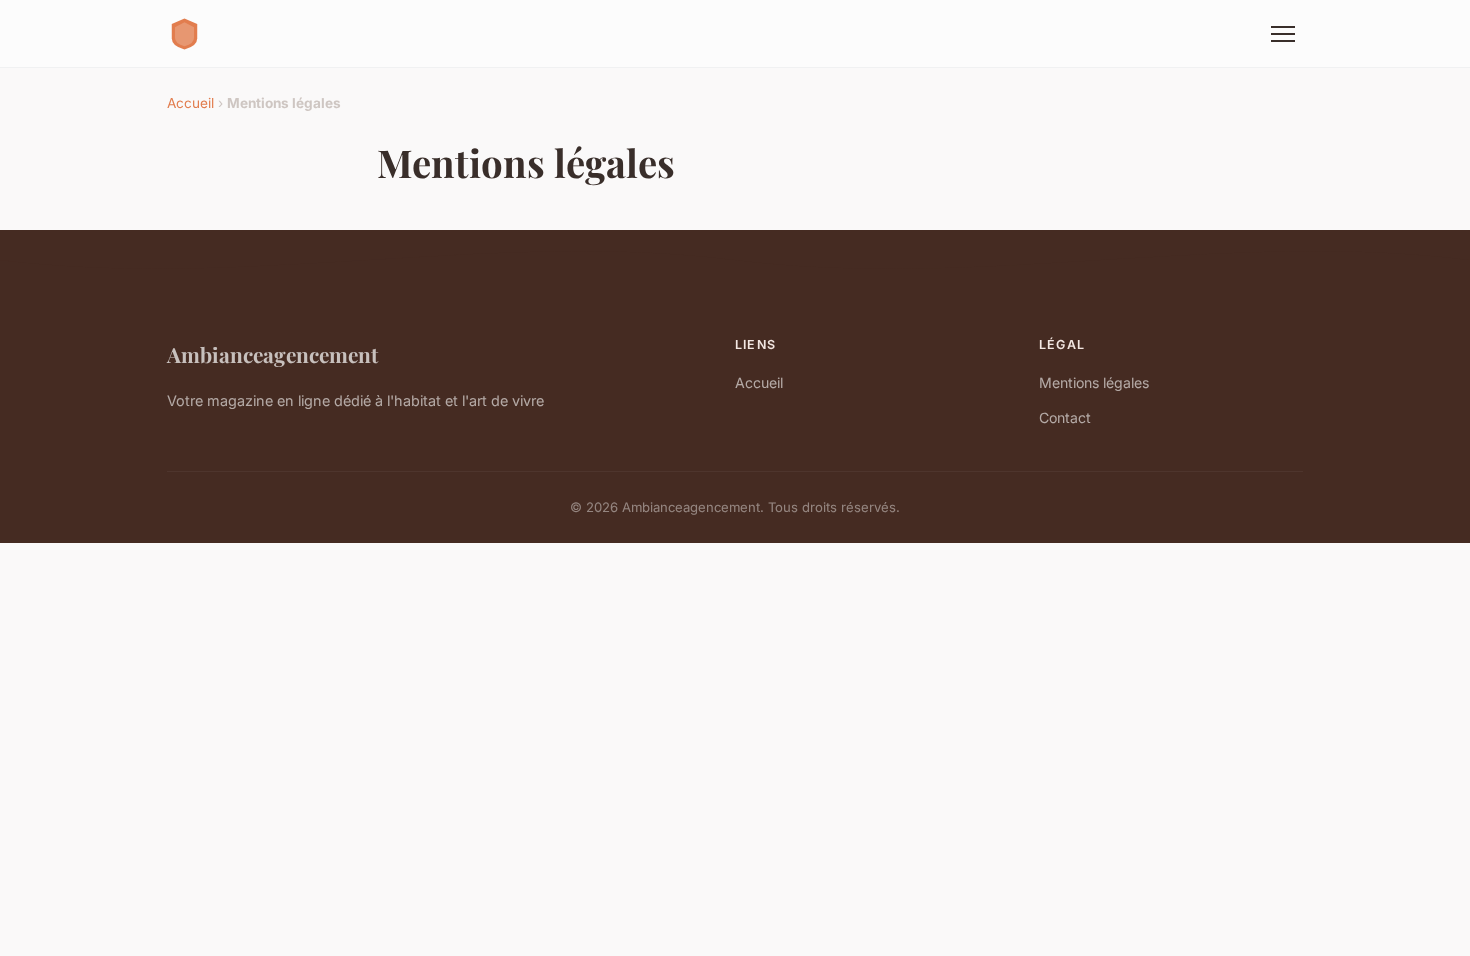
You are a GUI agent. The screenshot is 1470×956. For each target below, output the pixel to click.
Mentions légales (1094, 382)
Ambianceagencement (272, 354)
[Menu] (1283, 34)
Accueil (190, 103)
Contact (1065, 417)
